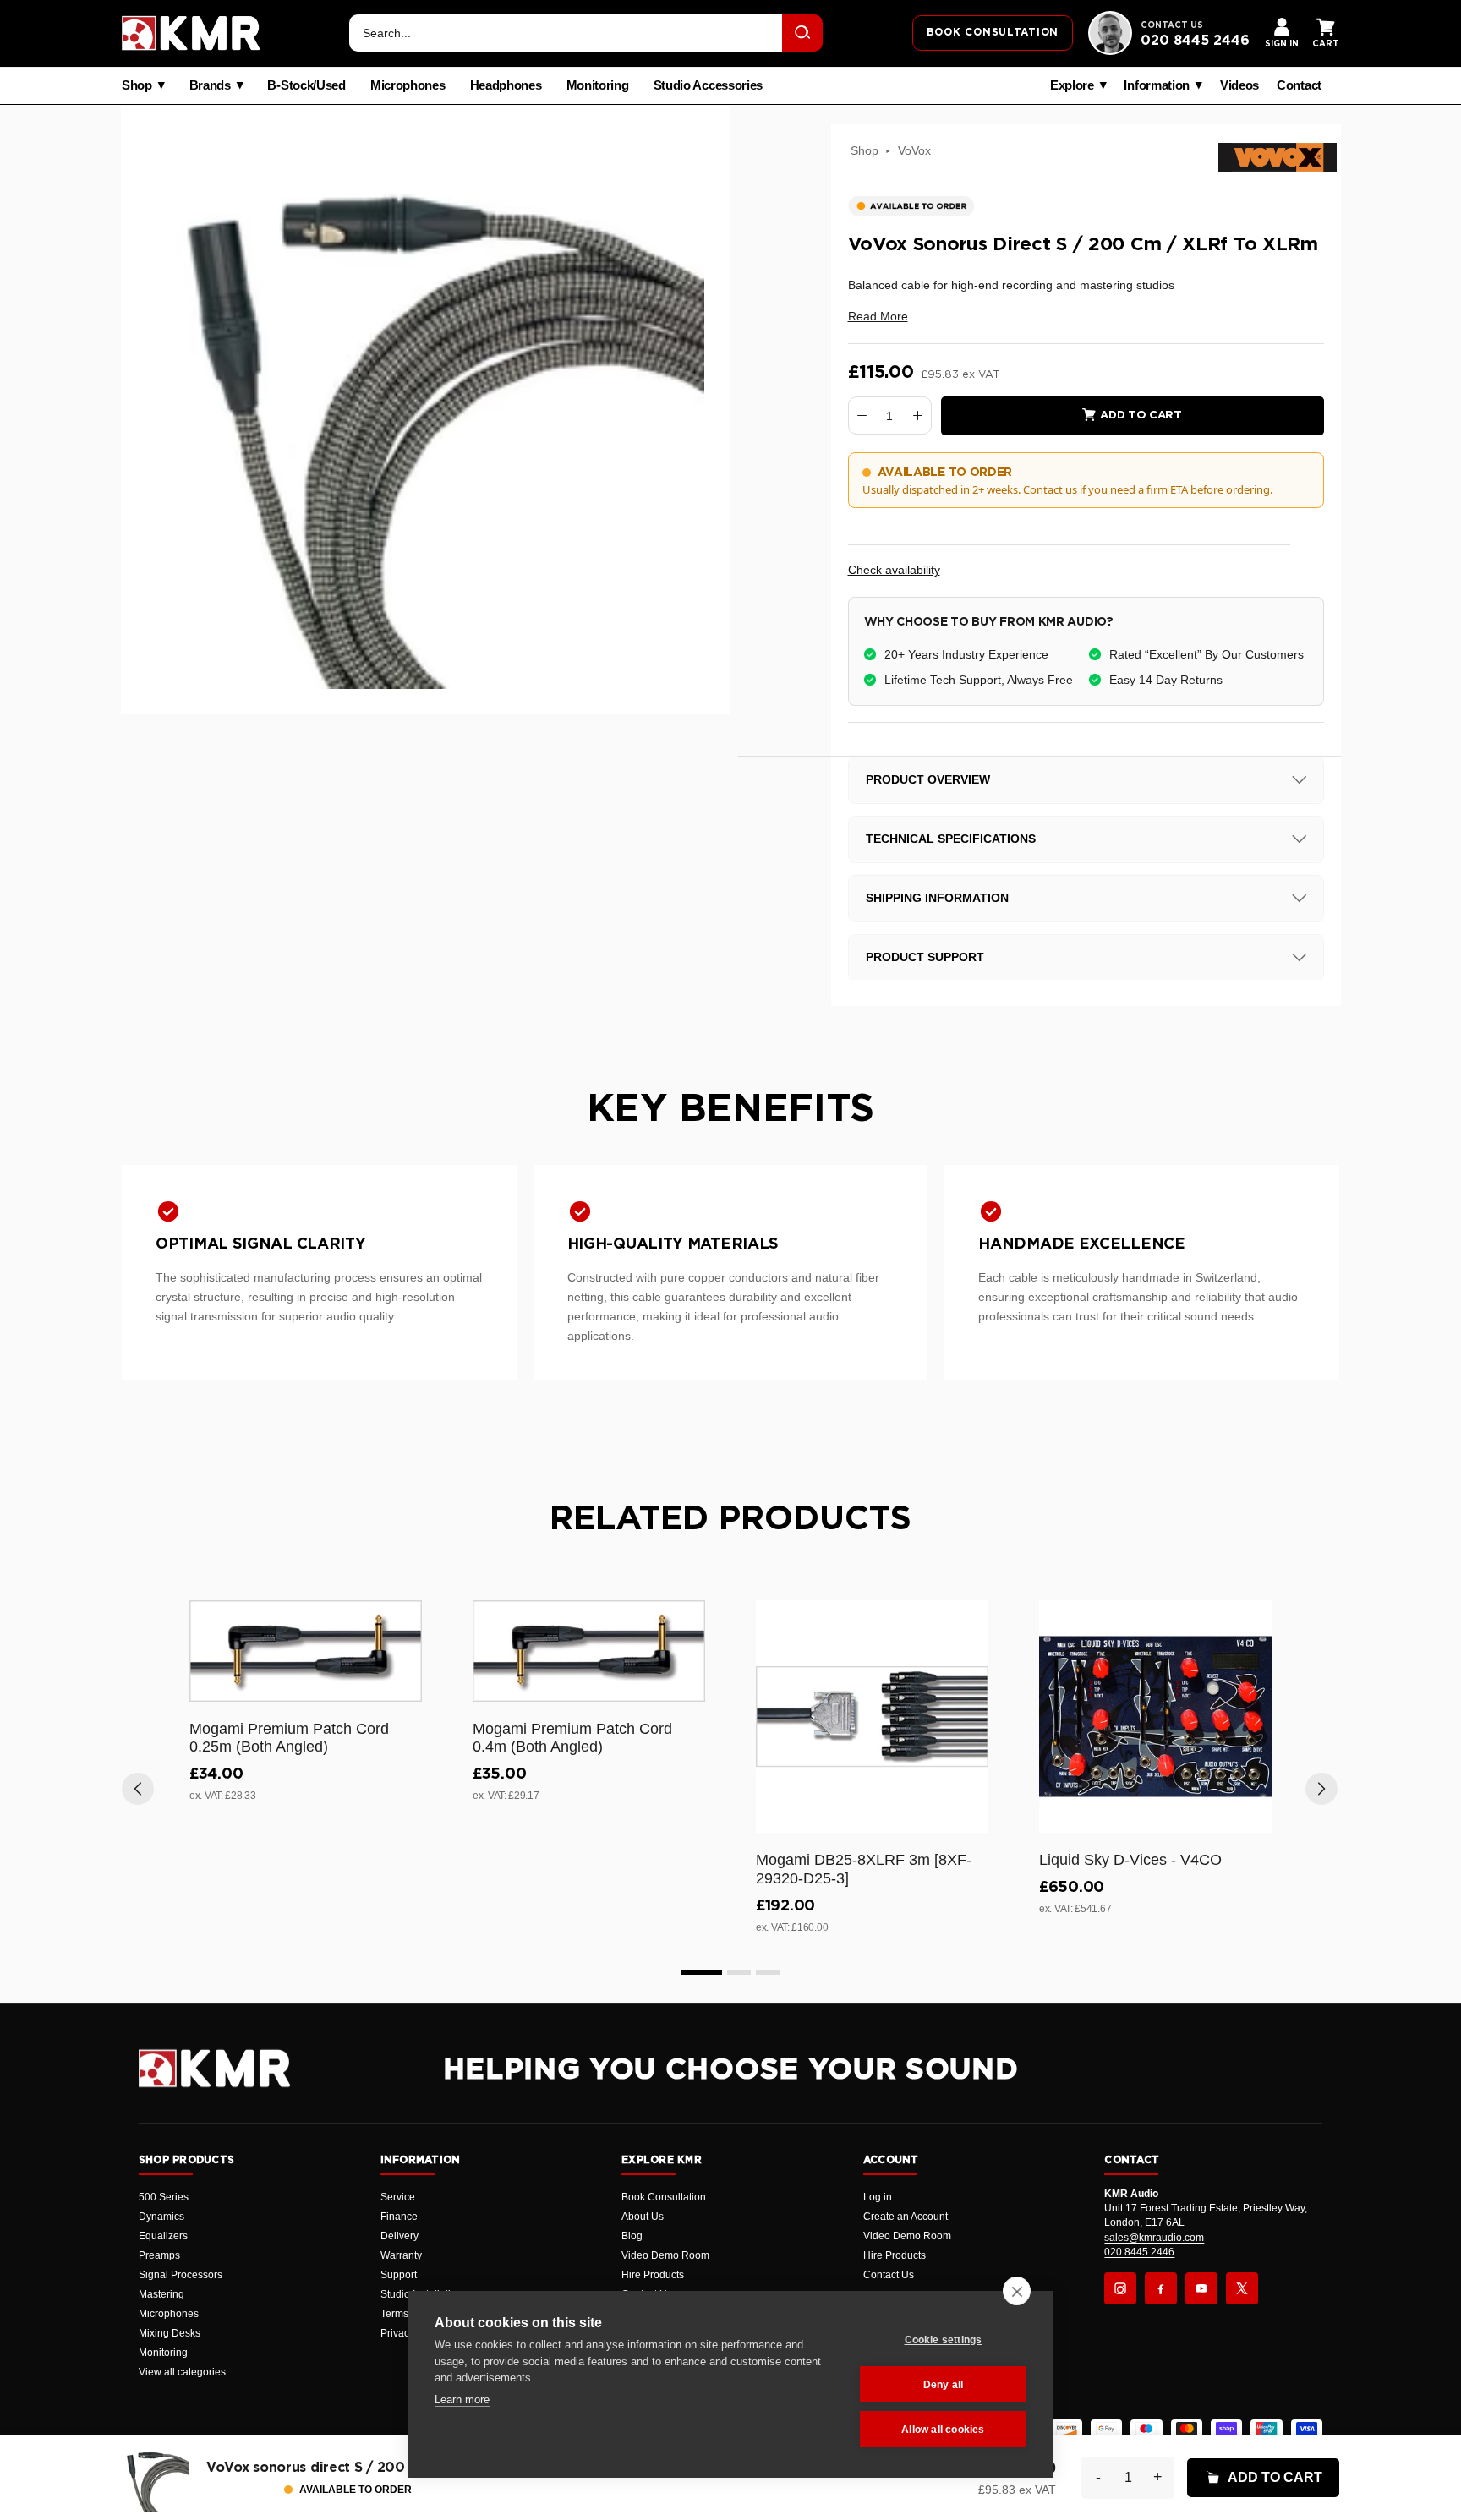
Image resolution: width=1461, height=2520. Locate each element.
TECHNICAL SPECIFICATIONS (951, 839)
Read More (878, 316)
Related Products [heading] (730, 1519)
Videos (1239, 85)
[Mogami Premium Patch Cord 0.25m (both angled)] (306, 1651)
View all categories (182, 2372)
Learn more (462, 2400)
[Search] (802, 33)
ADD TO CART (1275, 2477)
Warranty (401, 2255)
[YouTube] (1201, 2288)
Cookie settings (944, 2340)
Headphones (506, 85)
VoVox (914, 150)
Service (398, 2197)
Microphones (408, 85)
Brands (210, 85)
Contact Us (889, 2275)
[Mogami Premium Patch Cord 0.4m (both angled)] (589, 1651)
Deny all (944, 2385)
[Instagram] (1120, 2288)
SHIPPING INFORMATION (937, 898)
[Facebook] (1161, 2288)
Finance (399, 2217)
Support (399, 2275)
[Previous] (138, 1789)
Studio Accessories (709, 85)
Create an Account (906, 2217)
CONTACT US (1172, 25)
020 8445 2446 (1195, 41)
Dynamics (161, 2217)
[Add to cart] (402, 1686)
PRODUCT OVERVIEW (928, 779)
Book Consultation (664, 2197)
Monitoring (598, 85)
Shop (137, 85)
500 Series (164, 2197)
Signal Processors (181, 2275)
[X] (1242, 2288)
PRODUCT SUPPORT (925, 957)
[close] (1017, 2291)
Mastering (161, 2294)
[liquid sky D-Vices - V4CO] (1155, 1716)
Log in (878, 2197)
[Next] (1321, 1789)
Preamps (159, 2255)
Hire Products (653, 2275)
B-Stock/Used (306, 85)
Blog (632, 2236)
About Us (643, 2217)
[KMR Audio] (191, 33)
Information (1157, 85)
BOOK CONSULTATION (993, 32)
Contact (1299, 85)
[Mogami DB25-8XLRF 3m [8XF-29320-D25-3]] (872, 1716)
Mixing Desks (170, 2333)
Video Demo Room (665, 2255)
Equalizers (163, 2236)
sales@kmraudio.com (1154, 2238)
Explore (1072, 85)
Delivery (399, 2236)
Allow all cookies (943, 2430)
